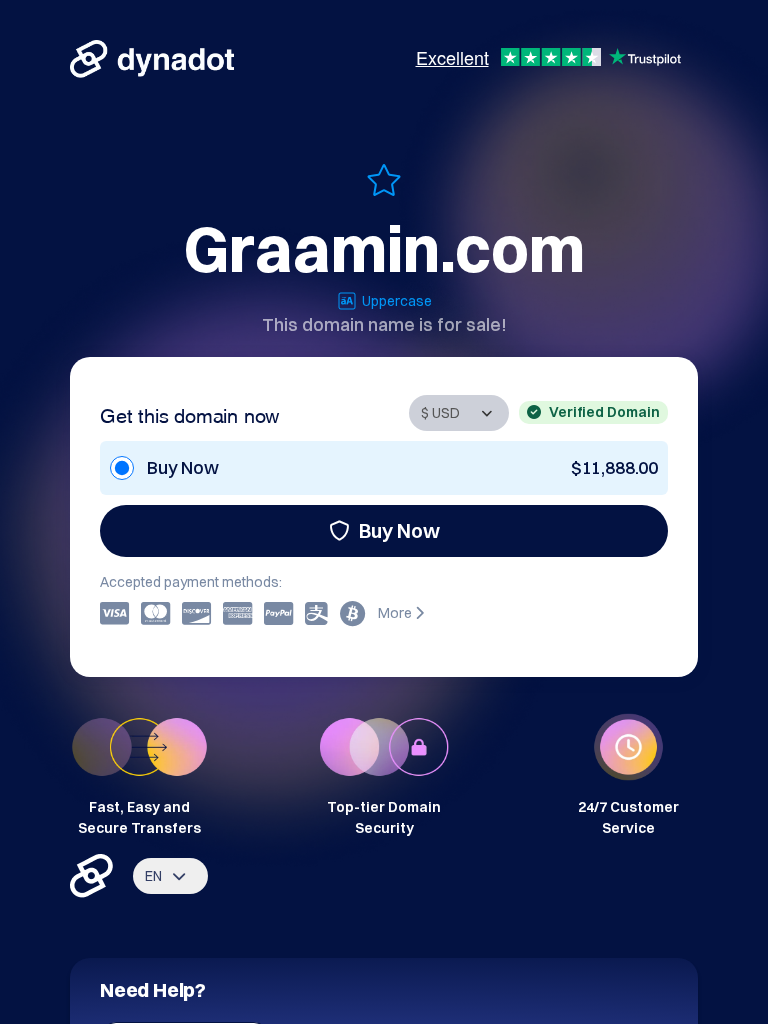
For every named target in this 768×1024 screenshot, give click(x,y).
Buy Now (399, 530)
